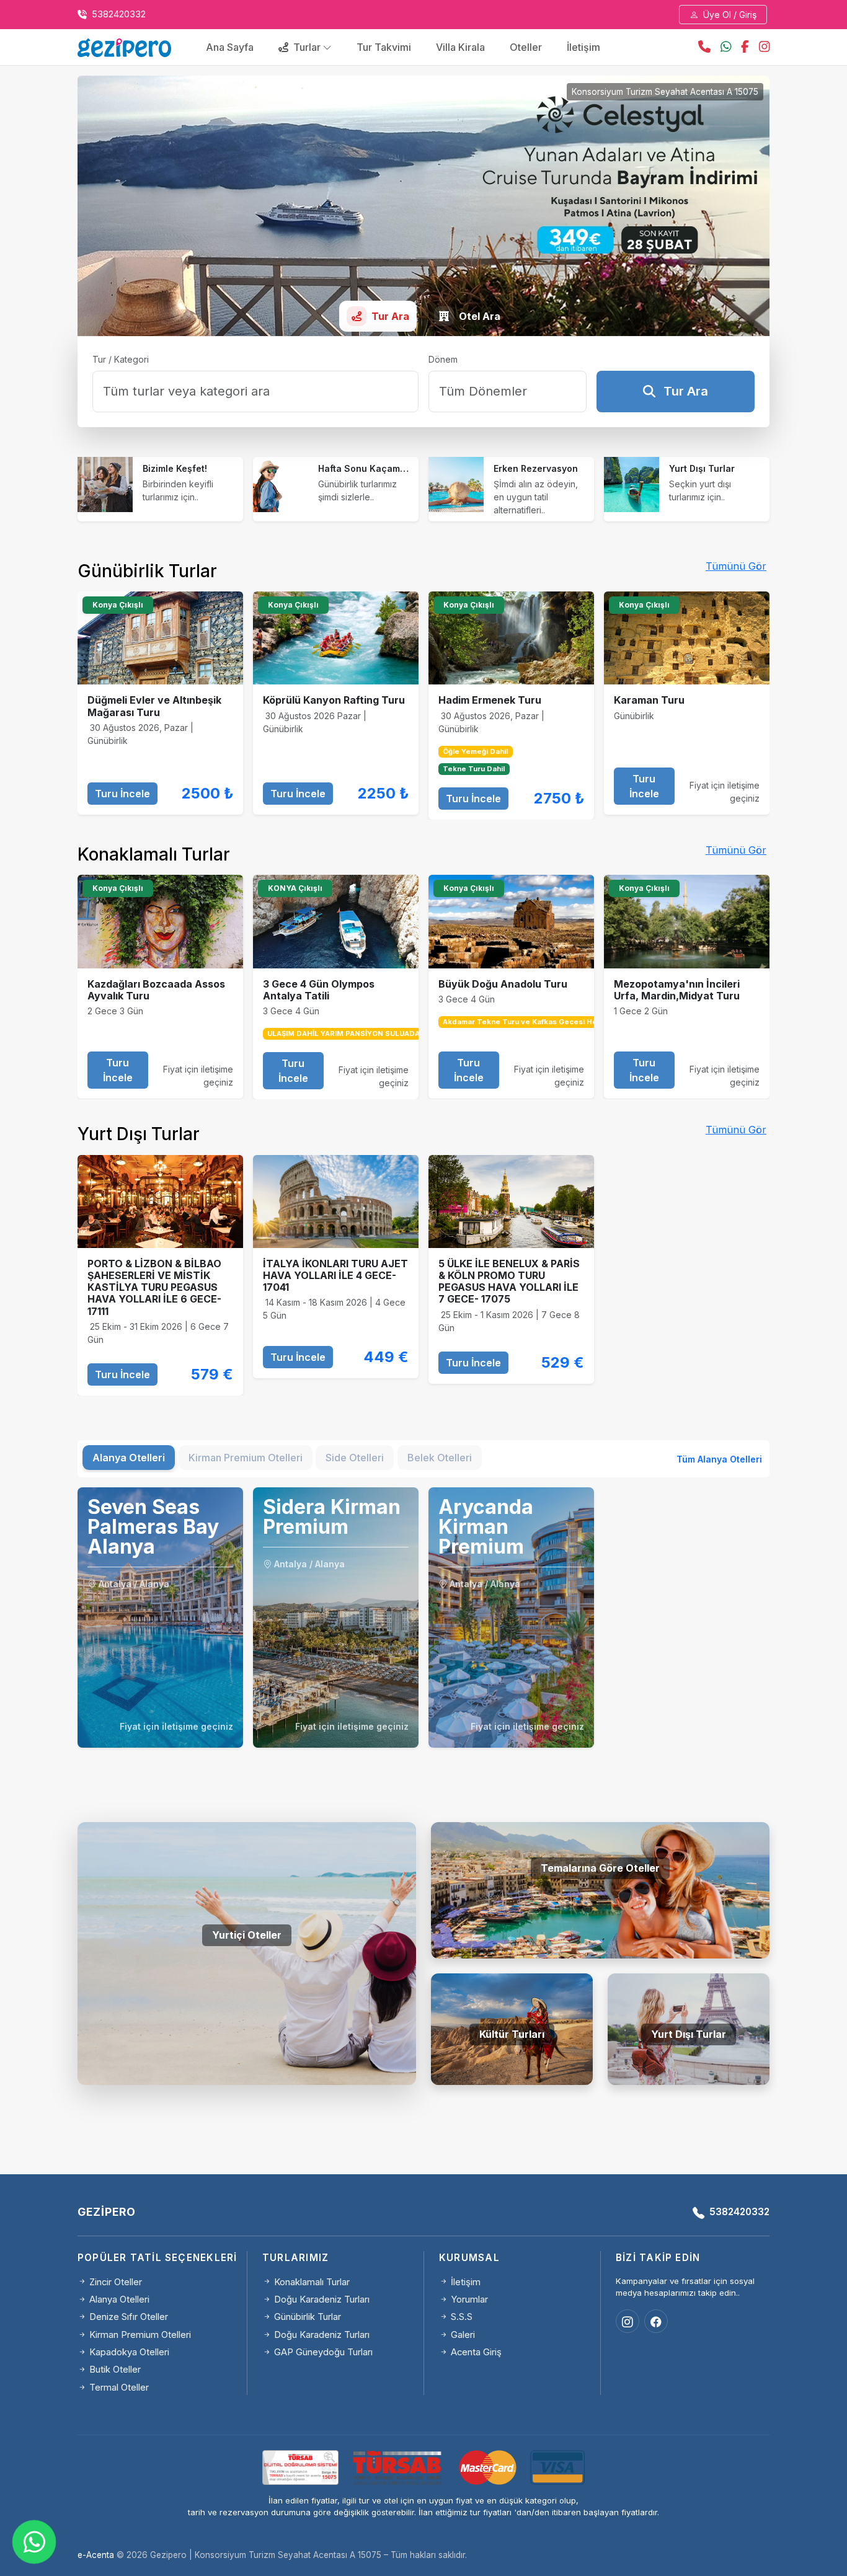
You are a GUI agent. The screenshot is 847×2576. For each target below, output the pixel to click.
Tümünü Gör (736, 566)
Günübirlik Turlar (306, 2317)
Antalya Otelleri (247, 1975)
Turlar (307, 47)
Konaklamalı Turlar (311, 2282)
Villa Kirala (460, 47)
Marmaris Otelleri (247, 2015)
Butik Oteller (600, 1908)
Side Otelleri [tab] (355, 1458)
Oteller (526, 47)
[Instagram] (627, 2321)
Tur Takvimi (384, 47)
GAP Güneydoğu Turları (322, 2352)
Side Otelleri (247, 2035)
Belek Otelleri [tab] (440, 1458)
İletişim (583, 47)
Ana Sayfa (230, 47)
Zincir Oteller (114, 2282)
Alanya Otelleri (247, 1995)
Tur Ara (684, 391)
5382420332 (118, 14)
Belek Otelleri (247, 2055)
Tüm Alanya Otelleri (719, 1459)
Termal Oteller (601, 1928)
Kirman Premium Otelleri (139, 2335)
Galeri (462, 2335)
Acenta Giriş (475, 2352)
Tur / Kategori (121, 359)
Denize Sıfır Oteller (127, 2317)
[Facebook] (656, 2321)
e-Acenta (96, 2555)
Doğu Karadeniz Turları (321, 2299)
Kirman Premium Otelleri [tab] (246, 1458)
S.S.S (460, 2317)
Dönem (443, 359)
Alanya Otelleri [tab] (129, 1458)
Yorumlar (468, 2299)
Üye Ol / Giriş (729, 15)
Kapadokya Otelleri (128, 2352)
